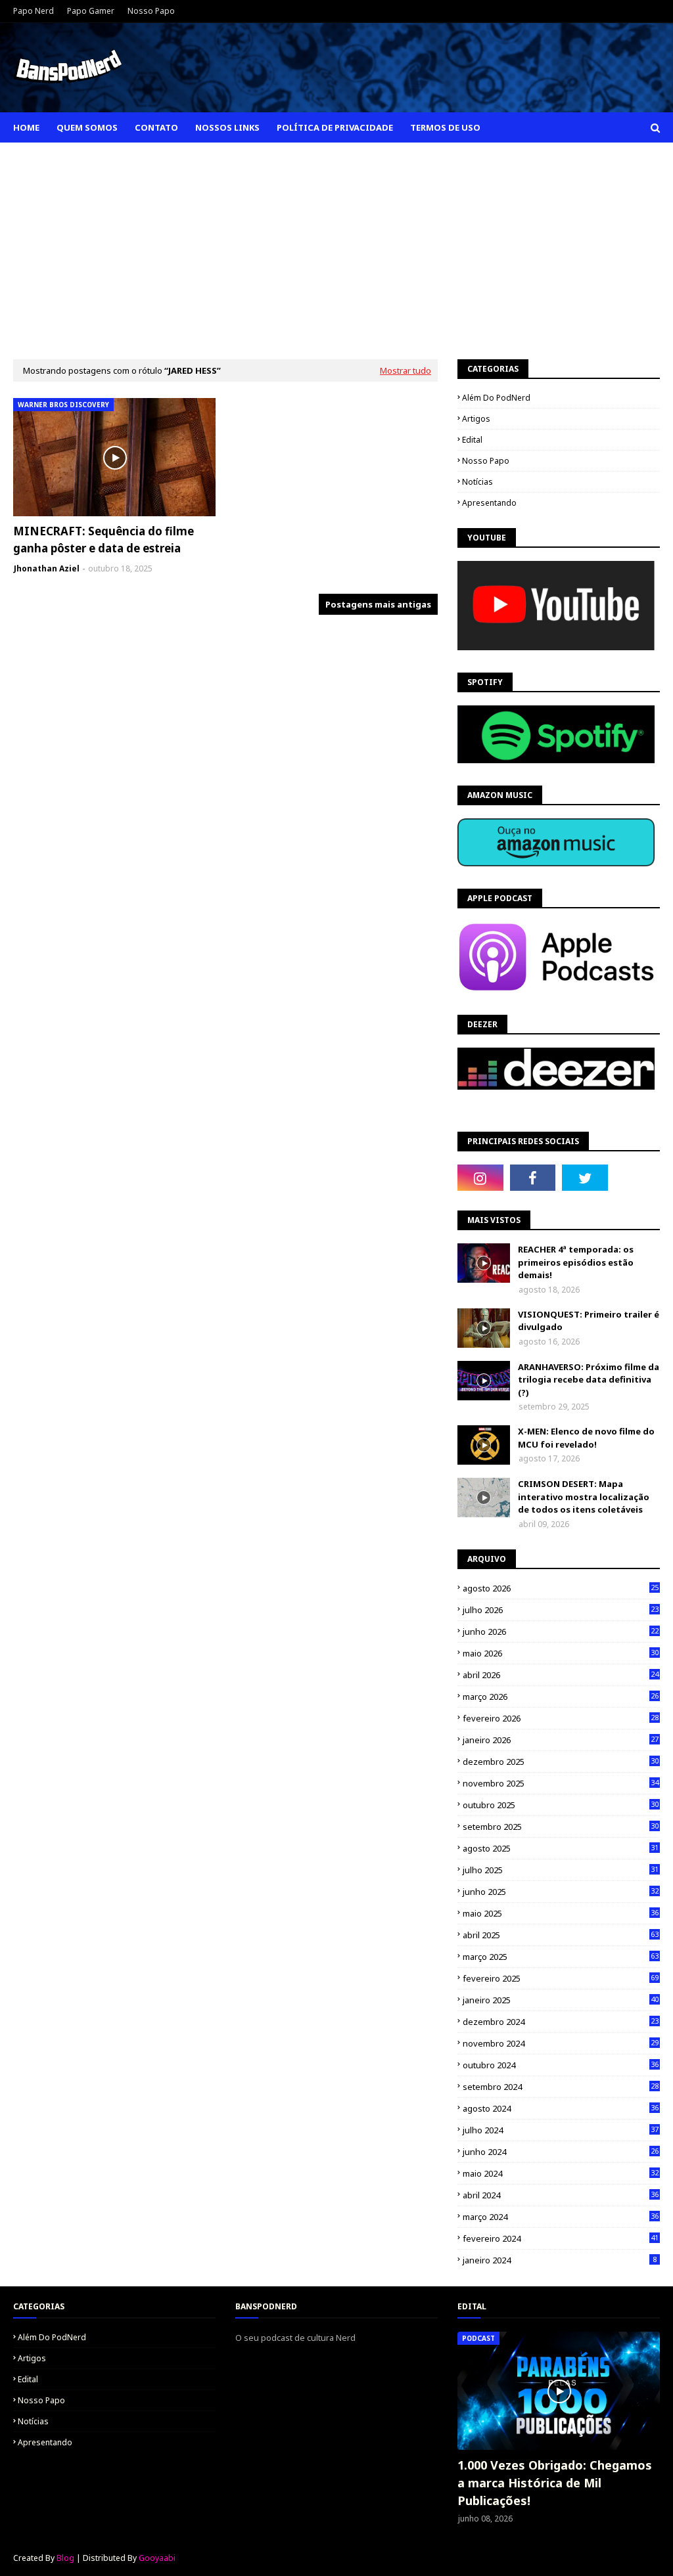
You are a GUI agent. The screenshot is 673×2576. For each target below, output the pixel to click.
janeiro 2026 (561, 1740)
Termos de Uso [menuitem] (445, 127)
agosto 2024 (561, 2108)
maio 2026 (561, 1653)
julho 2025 (561, 1870)
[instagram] (480, 1178)
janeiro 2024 (560, 2260)
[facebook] (533, 1178)
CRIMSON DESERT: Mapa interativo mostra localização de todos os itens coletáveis (584, 1497)
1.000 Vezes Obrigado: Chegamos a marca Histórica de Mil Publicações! (555, 2483)
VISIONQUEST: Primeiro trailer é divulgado (589, 1321)
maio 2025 (561, 1913)
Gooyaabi (157, 2558)
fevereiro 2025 (561, 1978)
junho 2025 (561, 1892)
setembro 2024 (561, 2087)
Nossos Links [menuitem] (227, 127)
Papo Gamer (91, 11)
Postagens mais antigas (378, 604)
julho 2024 (561, 2130)
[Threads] (638, 1178)
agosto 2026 (561, 1588)
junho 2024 (561, 2152)
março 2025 (561, 1957)
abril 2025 (561, 1935)
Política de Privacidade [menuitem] (335, 127)
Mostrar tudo (406, 370)
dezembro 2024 (561, 2022)
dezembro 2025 (561, 1762)
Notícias (477, 482)
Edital (472, 440)
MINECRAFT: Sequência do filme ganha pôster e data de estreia (104, 540)
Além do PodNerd (496, 398)
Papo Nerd (34, 11)
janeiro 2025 (561, 2000)
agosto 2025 (561, 1848)
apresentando (489, 503)
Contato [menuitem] (156, 127)
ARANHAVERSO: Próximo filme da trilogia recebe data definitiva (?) (589, 1380)
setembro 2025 (561, 1827)
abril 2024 (561, 2195)
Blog (65, 2558)
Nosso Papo (151, 11)
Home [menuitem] (26, 127)
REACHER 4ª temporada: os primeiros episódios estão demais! (576, 1262)
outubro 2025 (561, 1805)
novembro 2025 (561, 1783)
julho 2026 (561, 1610)
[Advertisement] (336, 241)
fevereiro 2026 (561, 1718)
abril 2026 (561, 1675)
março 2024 (561, 2217)
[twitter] (585, 1178)
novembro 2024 (561, 2043)
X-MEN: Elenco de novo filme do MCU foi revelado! (586, 1438)
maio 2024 (561, 2173)
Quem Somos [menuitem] (87, 127)
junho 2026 (561, 1632)
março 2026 (561, 1697)
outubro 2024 (561, 2065)
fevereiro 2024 (561, 2238)
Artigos (476, 419)
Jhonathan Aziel (47, 568)
